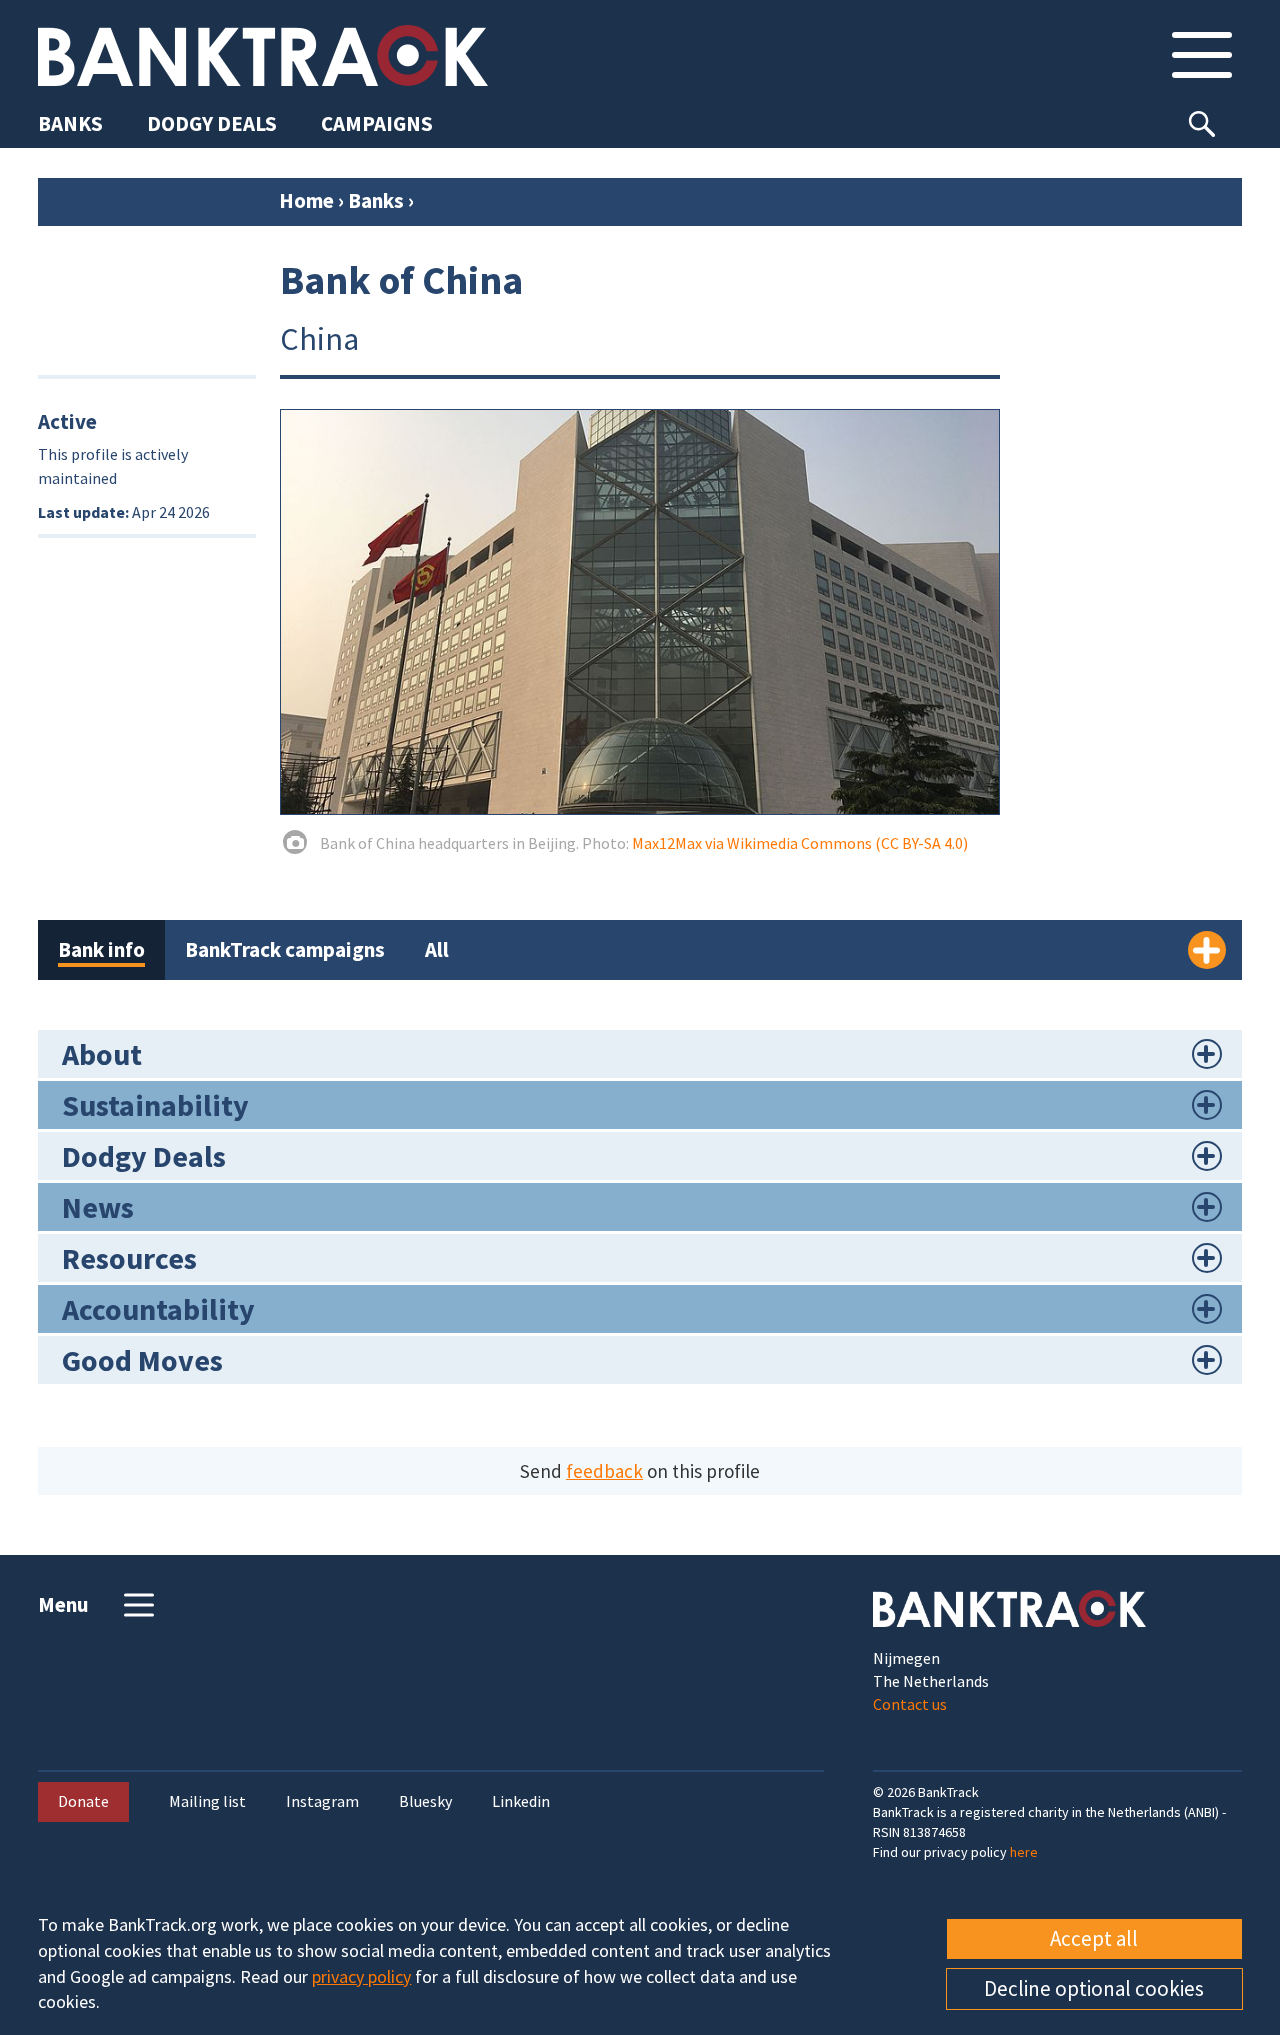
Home (306, 200)
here (1024, 1852)
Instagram (322, 1801)
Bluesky (425, 1801)
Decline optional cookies (1094, 1988)
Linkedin (521, 1801)
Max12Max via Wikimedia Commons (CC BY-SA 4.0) (800, 843)
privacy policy (361, 1976)
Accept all (1094, 1938)
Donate (83, 1801)
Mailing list (207, 1801)
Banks (376, 200)
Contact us (910, 1704)
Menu (63, 1604)
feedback (604, 1471)
